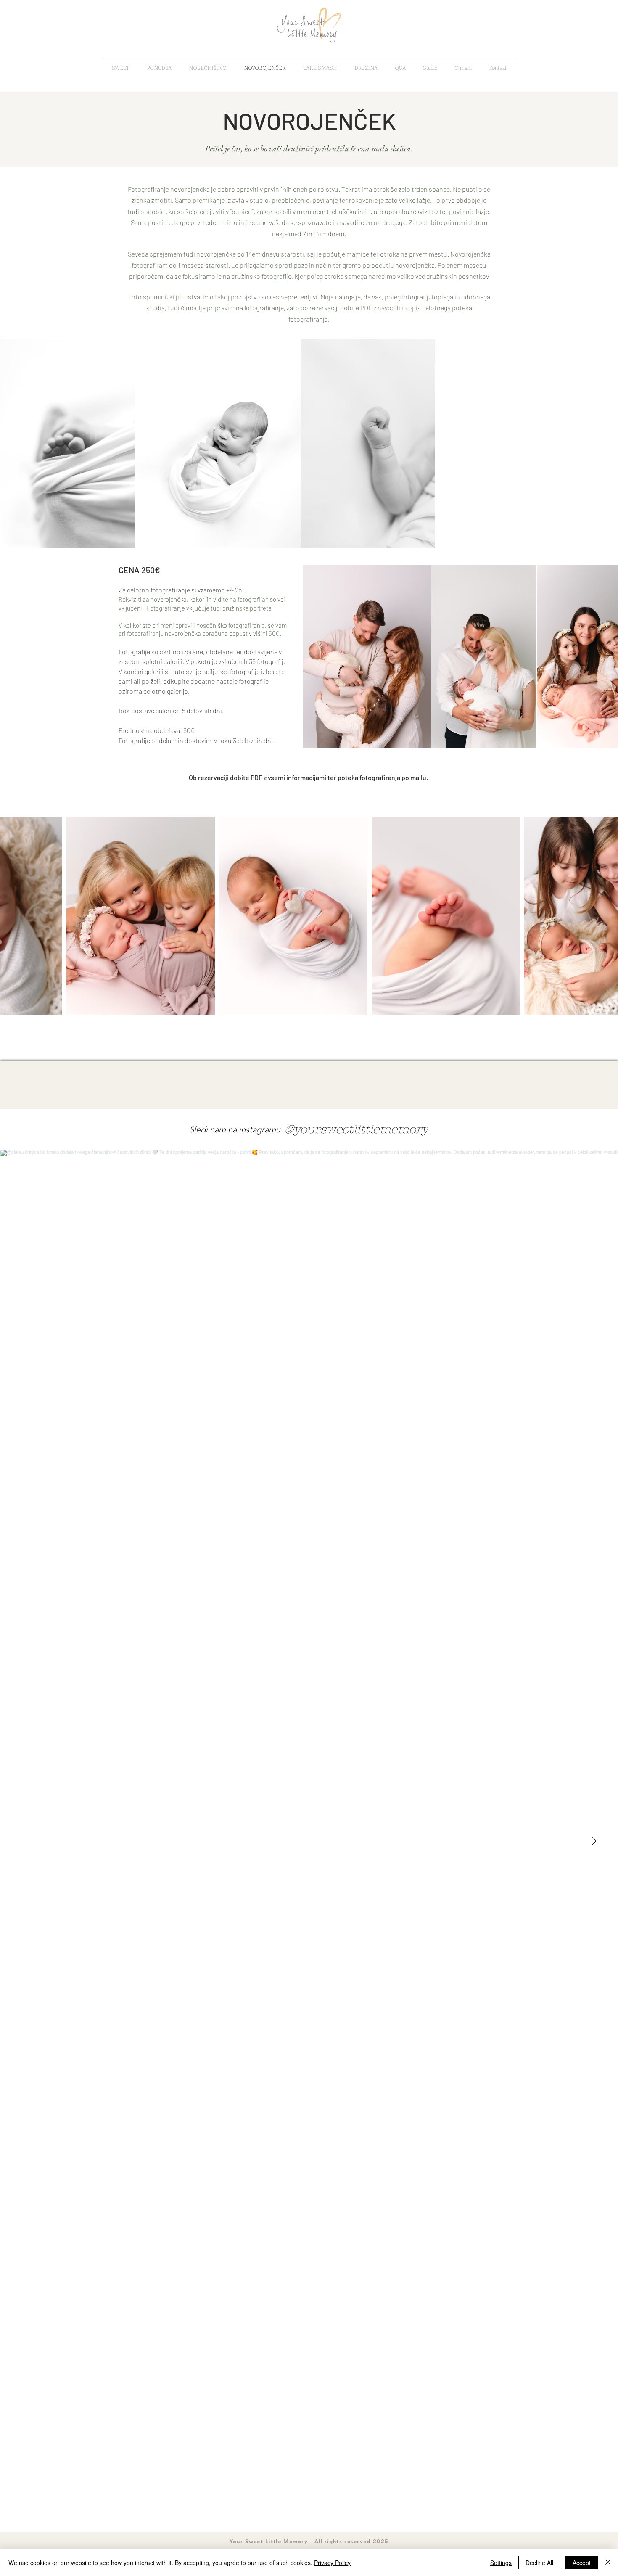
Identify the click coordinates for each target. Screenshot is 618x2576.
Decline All (539, 2563)
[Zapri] (608, 2563)
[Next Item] (594, 1841)
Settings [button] (501, 2563)
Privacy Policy (332, 2563)
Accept (582, 2563)
